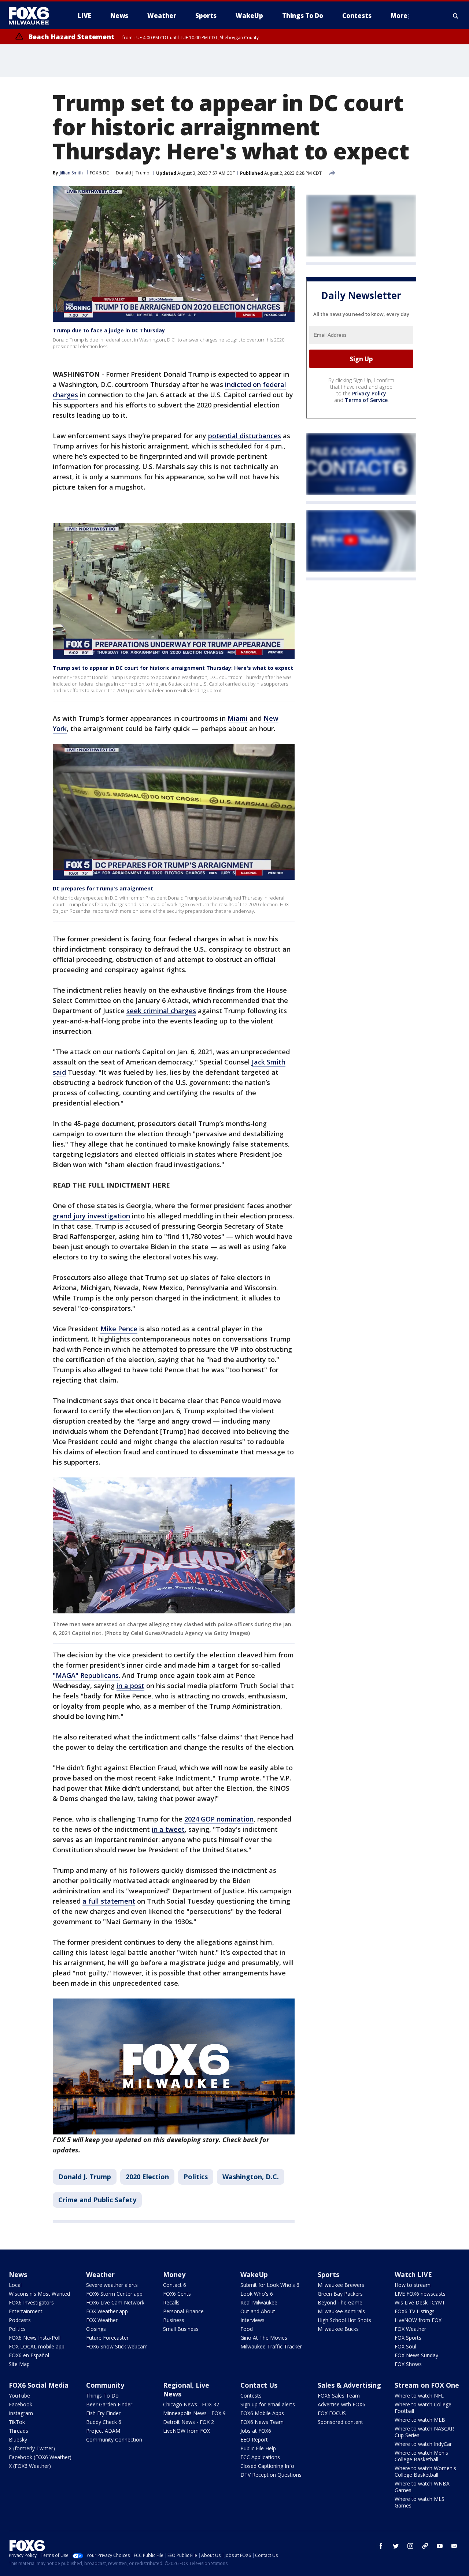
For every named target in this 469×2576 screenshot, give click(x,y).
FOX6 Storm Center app (114, 2294)
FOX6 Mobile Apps (262, 2413)
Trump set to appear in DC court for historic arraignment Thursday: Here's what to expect (173, 668)
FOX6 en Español (29, 2355)
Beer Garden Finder (109, 2404)
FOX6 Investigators (31, 2302)
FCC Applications (260, 2457)
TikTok (17, 2422)
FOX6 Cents (177, 2294)
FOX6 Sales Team (339, 2396)
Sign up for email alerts (268, 2404)
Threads (19, 2431)
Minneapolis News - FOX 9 (194, 2413)
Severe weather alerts (112, 2285)
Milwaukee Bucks (338, 2329)
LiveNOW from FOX (418, 2320)
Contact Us (259, 2385)
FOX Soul (405, 2346)
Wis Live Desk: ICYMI (419, 2302)
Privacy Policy (369, 393)
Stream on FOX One (427, 2385)
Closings (96, 2329)
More (399, 16)
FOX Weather (102, 2320)
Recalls (171, 2302)
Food (247, 2329)
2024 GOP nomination (219, 1819)
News (18, 2274)
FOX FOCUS (332, 2413)
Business (174, 2320)
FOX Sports (408, 2338)
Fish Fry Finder (103, 2413)
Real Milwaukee (259, 2302)
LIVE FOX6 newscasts (420, 2294)
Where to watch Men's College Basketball (421, 2456)
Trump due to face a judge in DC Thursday (109, 330)
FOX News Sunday (416, 2355)
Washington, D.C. (251, 2177)
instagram (410, 2546)
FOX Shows (408, 2364)
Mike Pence (119, 1329)
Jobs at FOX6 (256, 2431)
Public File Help (258, 2448)
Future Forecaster (107, 2338)
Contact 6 (175, 2285)
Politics (196, 2177)
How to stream (413, 2285)
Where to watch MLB (420, 2420)
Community (105, 2385)
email (454, 2546)
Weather (100, 2274)
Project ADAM (103, 2431)
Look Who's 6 (257, 2294)
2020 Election (147, 2177)
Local (15, 2285)
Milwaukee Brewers (341, 2285)
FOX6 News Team (262, 2422)
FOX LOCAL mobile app (37, 2346)
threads (425, 2546)
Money (174, 2274)
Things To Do (102, 2396)
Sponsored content (340, 2422)
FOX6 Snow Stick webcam (117, 2346)
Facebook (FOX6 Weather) (40, 2457)
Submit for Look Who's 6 (270, 2285)
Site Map (19, 2364)
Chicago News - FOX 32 (191, 2404)
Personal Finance (183, 2311)
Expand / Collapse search (456, 16)
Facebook (21, 2404)
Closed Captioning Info (267, 2466)
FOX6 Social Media (39, 2385)
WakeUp (254, 2274)
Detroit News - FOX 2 (189, 2422)
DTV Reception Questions (271, 2475)
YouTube (19, 2396)
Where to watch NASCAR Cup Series (424, 2432)
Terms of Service (366, 400)
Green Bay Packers (340, 2294)
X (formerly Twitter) (32, 2448)
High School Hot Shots (344, 2320)
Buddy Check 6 (104, 2422)
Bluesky (18, 2440)
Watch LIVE (413, 2274)
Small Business (181, 2329)
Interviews (252, 2320)
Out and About (258, 2311)
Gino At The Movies (264, 2338)
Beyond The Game (340, 2302)
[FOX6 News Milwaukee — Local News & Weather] (33, 16)
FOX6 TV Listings (415, 2311)
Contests (251, 2396)
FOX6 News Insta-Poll (35, 2338)
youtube (440, 2546)
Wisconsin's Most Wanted (39, 2294)
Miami (238, 718)
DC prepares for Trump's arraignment (103, 888)
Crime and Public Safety (97, 2200)
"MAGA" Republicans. (86, 1675)
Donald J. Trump (133, 173)
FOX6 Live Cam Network (115, 2302)
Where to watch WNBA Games (422, 2487)
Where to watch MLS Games (420, 2502)
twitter (396, 2546)
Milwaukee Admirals (341, 2311)
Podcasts (20, 2320)
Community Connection (114, 2440)
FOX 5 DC (99, 173)
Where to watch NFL (419, 2396)
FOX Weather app (107, 2311)
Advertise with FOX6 (341, 2404)
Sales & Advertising (349, 2385)
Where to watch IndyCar (423, 2444)
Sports (328, 2274)
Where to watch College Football (423, 2408)
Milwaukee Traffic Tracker (271, 2346)
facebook (381, 2546)
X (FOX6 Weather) (30, 2466)
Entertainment (26, 2311)
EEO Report (254, 2440)
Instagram (21, 2413)
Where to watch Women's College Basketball (425, 2471)
